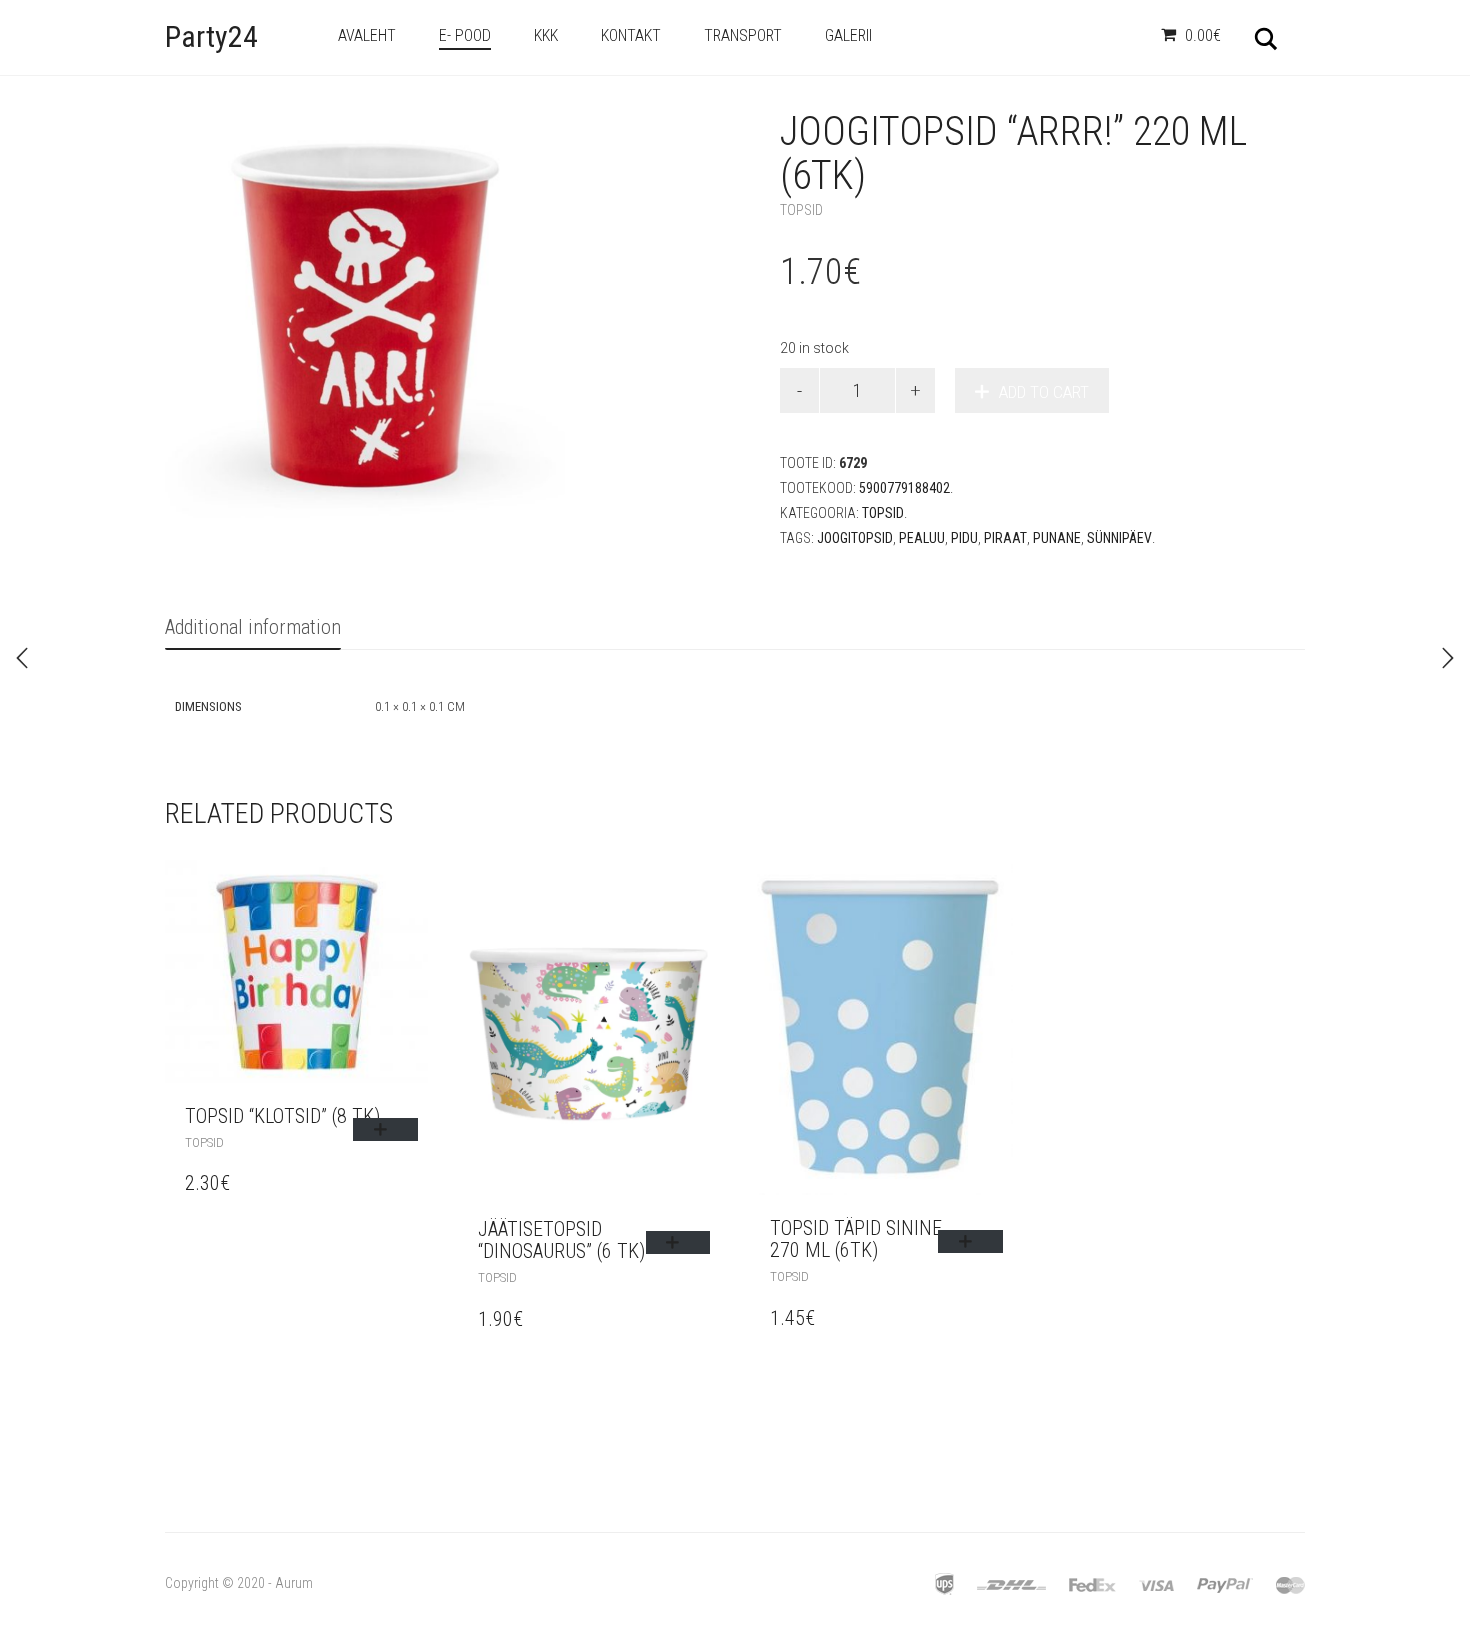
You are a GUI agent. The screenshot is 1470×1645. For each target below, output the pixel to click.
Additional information (253, 627)
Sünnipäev (1119, 538)
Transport (743, 35)
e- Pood (465, 35)
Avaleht (367, 35)
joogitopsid (855, 538)
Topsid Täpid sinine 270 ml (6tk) (856, 1239)
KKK (546, 35)
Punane (1057, 538)
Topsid (801, 210)
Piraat (1005, 538)
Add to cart (1044, 392)
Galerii (848, 35)
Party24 (211, 36)
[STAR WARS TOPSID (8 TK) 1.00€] (1448, 658)
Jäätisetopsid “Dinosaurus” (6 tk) (561, 1240)
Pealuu (922, 538)
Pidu (964, 538)
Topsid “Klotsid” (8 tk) (282, 1116)
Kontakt (631, 35)
